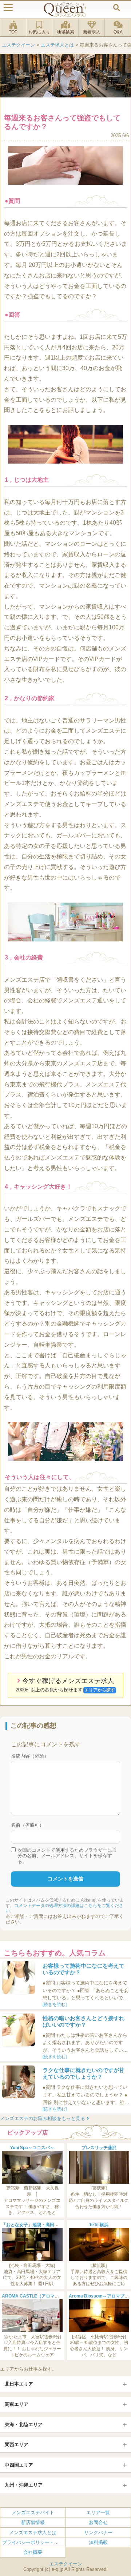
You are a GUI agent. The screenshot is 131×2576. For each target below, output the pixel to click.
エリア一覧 (98, 2513)
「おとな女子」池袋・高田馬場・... (36, 2225)
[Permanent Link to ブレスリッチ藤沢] (99, 2182)
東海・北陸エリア (24, 2425)
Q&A (118, 32)
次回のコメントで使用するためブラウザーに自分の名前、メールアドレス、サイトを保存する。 (67, 1856)
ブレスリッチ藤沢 (99, 2148)
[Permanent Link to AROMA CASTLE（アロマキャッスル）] (32, 2331)
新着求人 (92, 32)
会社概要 (33, 2552)
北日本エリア (19, 2384)
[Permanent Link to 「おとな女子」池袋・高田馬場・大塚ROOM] (32, 2259)
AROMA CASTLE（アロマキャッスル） (41, 2296)
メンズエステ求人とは (33, 2532)
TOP (13, 32)
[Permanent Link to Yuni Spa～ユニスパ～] (32, 2182)
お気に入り (39, 32)
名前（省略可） (27, 1825)
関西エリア (17, 2445)
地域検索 (65, 32)
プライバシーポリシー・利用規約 (38, 2542)
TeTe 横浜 (99, 2225)
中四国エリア (19, 2465)
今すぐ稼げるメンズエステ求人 (65, 1685)
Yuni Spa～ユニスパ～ (32, 2148)
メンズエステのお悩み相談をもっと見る (43, 2118)
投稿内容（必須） (30, 1756)
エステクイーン (66, 2564)
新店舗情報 (33, 2522)
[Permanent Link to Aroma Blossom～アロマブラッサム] (99, 2331)
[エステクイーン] (65, 10)
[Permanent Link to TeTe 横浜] (99, 2259)
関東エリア (17, 2404)
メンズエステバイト (33, 2513)
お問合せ (98, 2522)
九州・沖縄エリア (24, 2485)
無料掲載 (98, 2542)
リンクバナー (98, 2532)
